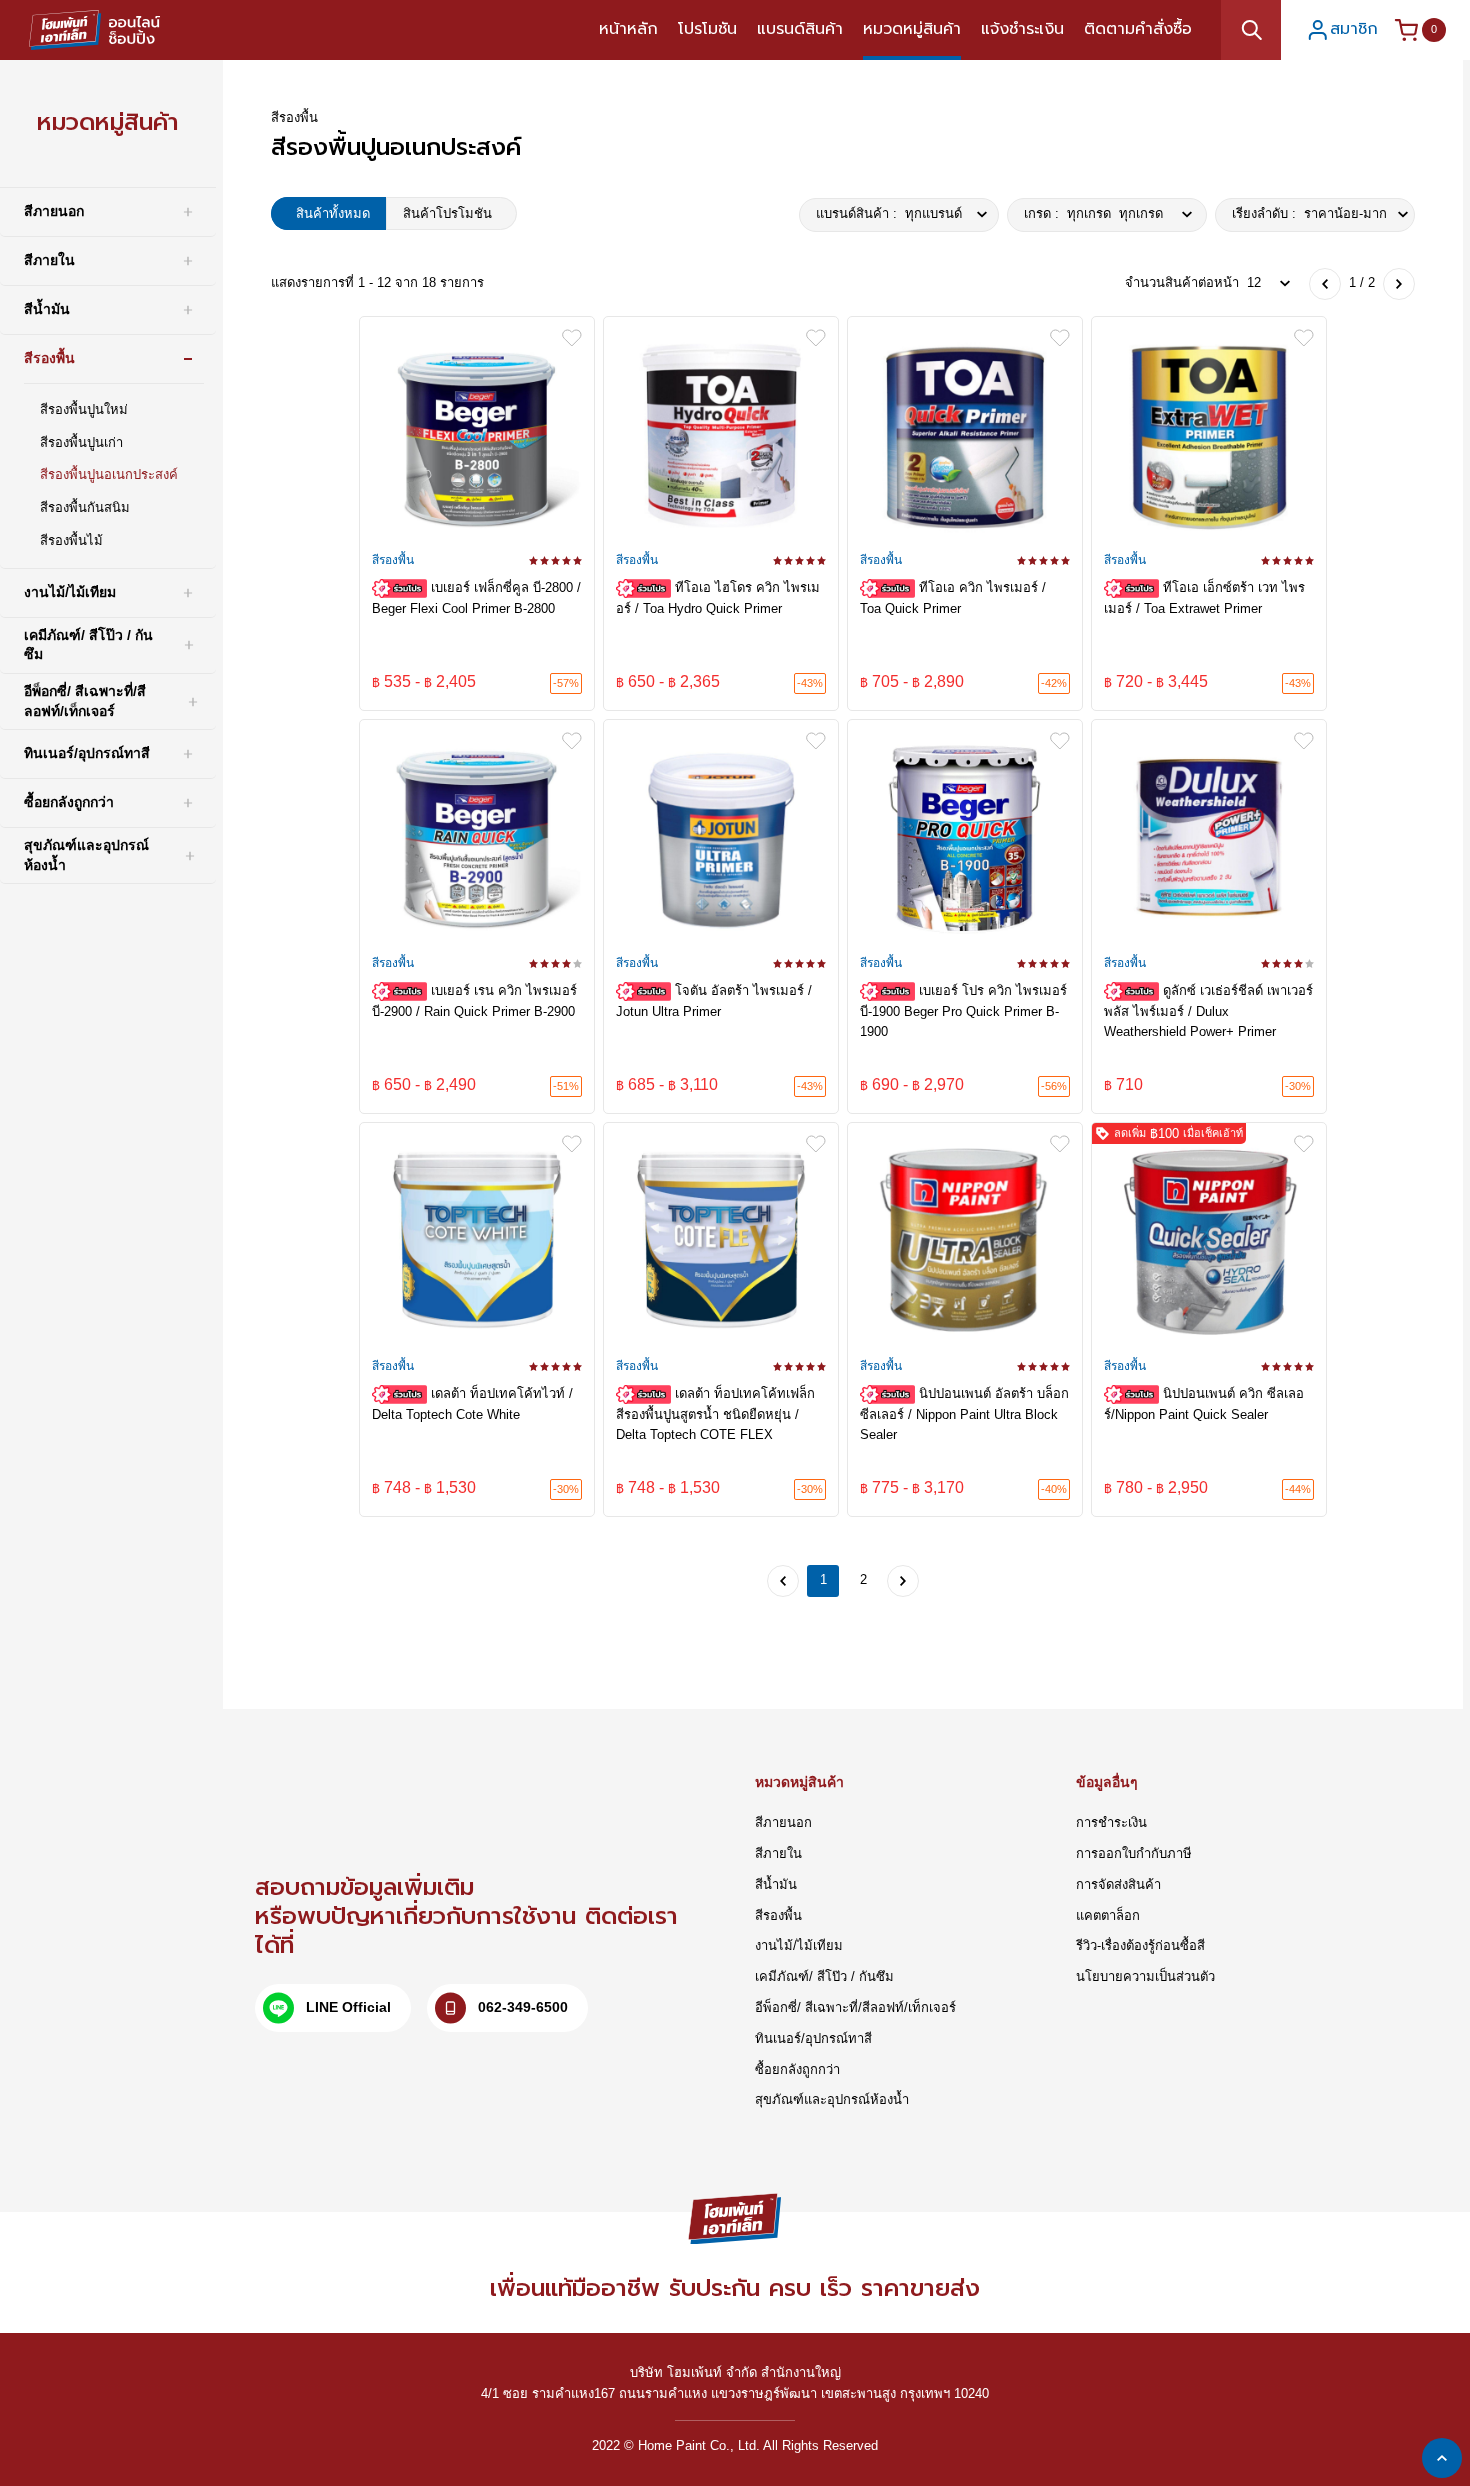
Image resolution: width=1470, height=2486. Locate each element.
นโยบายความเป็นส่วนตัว (1145, 1976)
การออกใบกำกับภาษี (1134, 1853)
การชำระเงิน (1111, 1822)
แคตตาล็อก (1108, 1915)
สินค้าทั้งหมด (333, 213)
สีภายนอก (783, 1822)
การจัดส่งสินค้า (1118, 1884)
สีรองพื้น (778, 1915)
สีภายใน (778, 1853)
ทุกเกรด (1093, 213)
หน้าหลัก (628, 29)
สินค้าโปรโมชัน (447, 213)
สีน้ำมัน (776, 1884)
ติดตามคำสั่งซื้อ (1138, 29)
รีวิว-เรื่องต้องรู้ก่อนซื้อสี (1140, 1945)
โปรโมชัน (707, 29)
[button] (1333, 30)
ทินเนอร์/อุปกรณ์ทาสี (813, 2038)
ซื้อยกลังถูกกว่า (797, 2069)
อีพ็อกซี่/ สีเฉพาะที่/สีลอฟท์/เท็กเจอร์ (855, 2007)
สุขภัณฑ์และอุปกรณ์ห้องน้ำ (832, 2099)
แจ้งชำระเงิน (1022, 29)
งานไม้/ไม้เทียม (799, 1945)
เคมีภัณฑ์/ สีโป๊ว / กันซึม (824, 1976)
